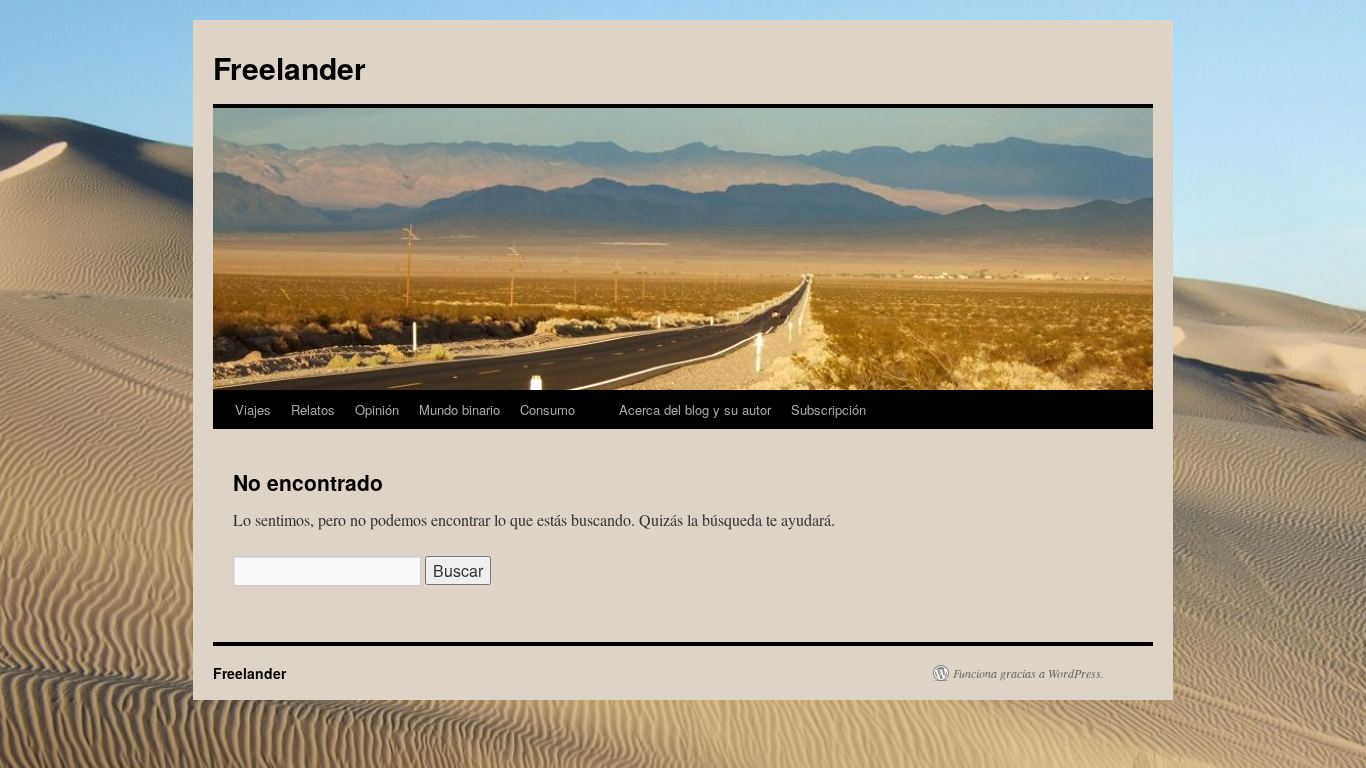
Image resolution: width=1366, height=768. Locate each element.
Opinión (377, 409)
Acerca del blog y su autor (695, 409)
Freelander (289, 67)
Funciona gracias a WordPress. (1028, 673)
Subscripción (828, 409)
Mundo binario (459, 409)
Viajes (253, 409)
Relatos (313, 409)
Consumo (547, 409)
